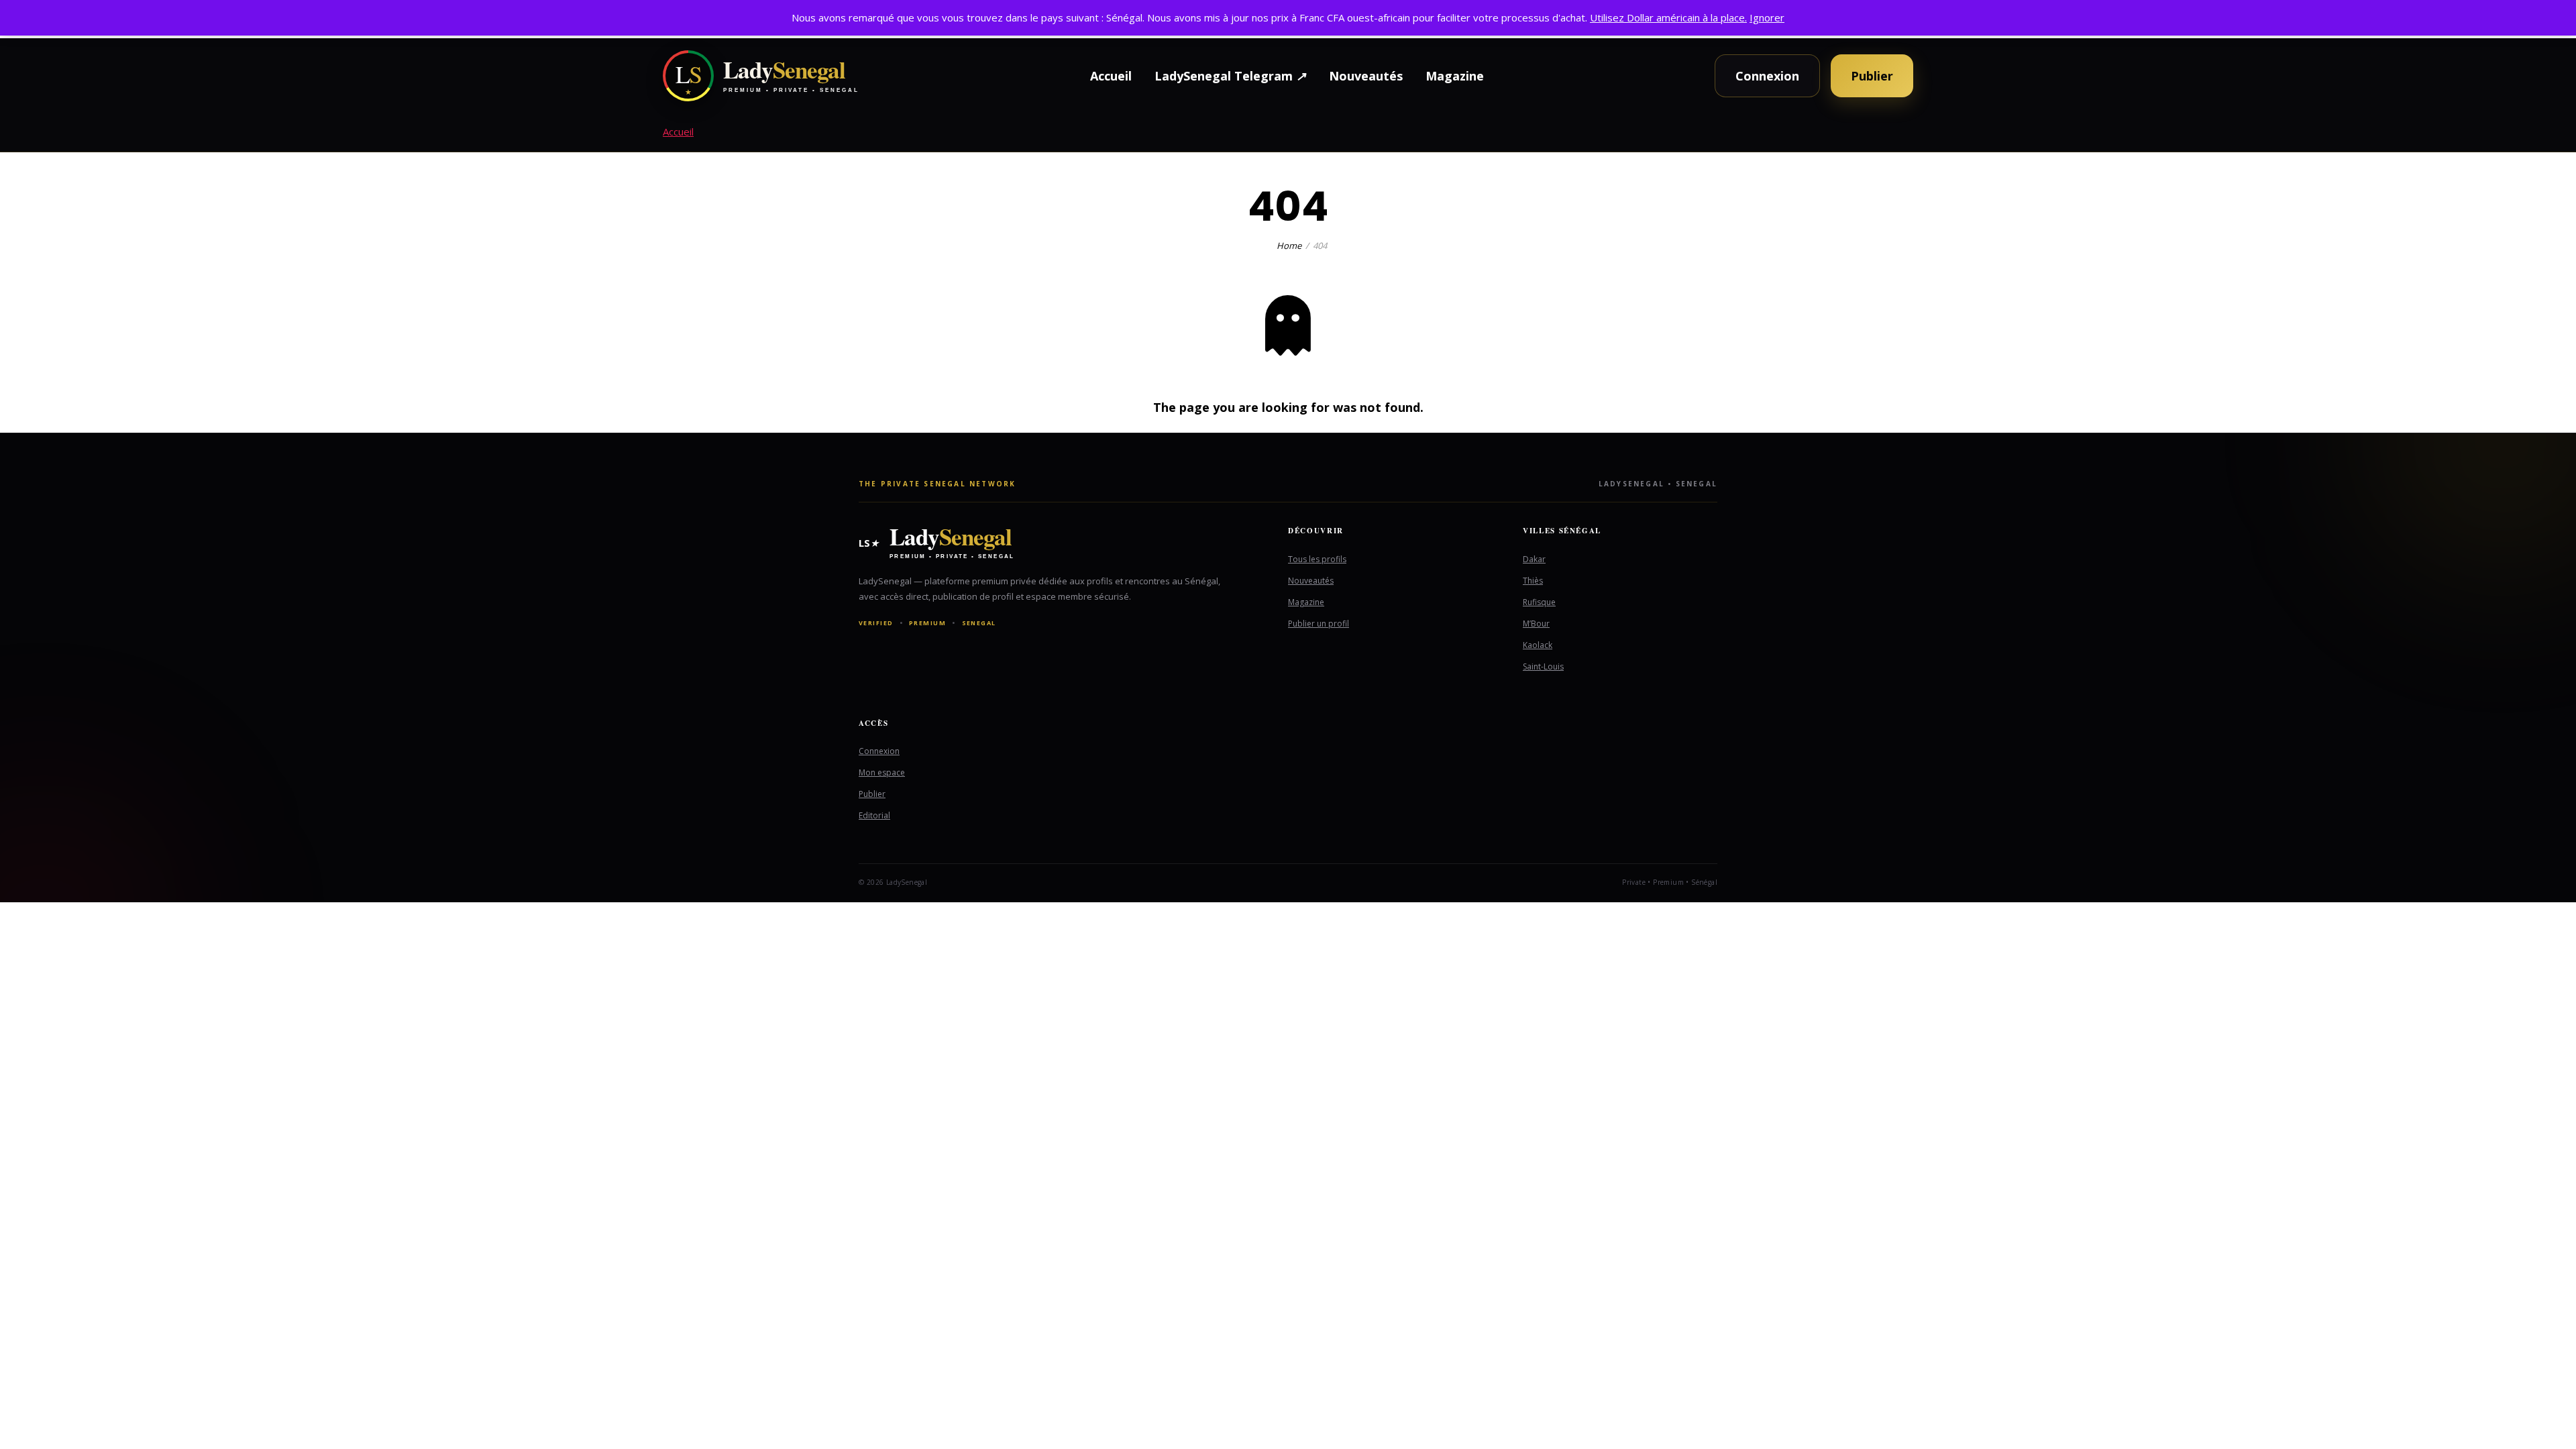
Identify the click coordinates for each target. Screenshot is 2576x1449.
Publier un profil (1319, 624)
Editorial (874, 815)
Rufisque (1539, 602)
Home (1289, 246)
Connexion (1767, 76)
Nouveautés (1366, 76)
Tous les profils (1317, 559)
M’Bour (1536, 624)
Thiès (1533, 581)
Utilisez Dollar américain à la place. (1668, 17)
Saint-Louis (1543, 666)
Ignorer (1767, 17)
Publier (1872, 76)
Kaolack (1538, 645)
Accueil (1111, 76)
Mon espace (882, 772)
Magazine (1455, 76)
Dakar (1534, 559)
